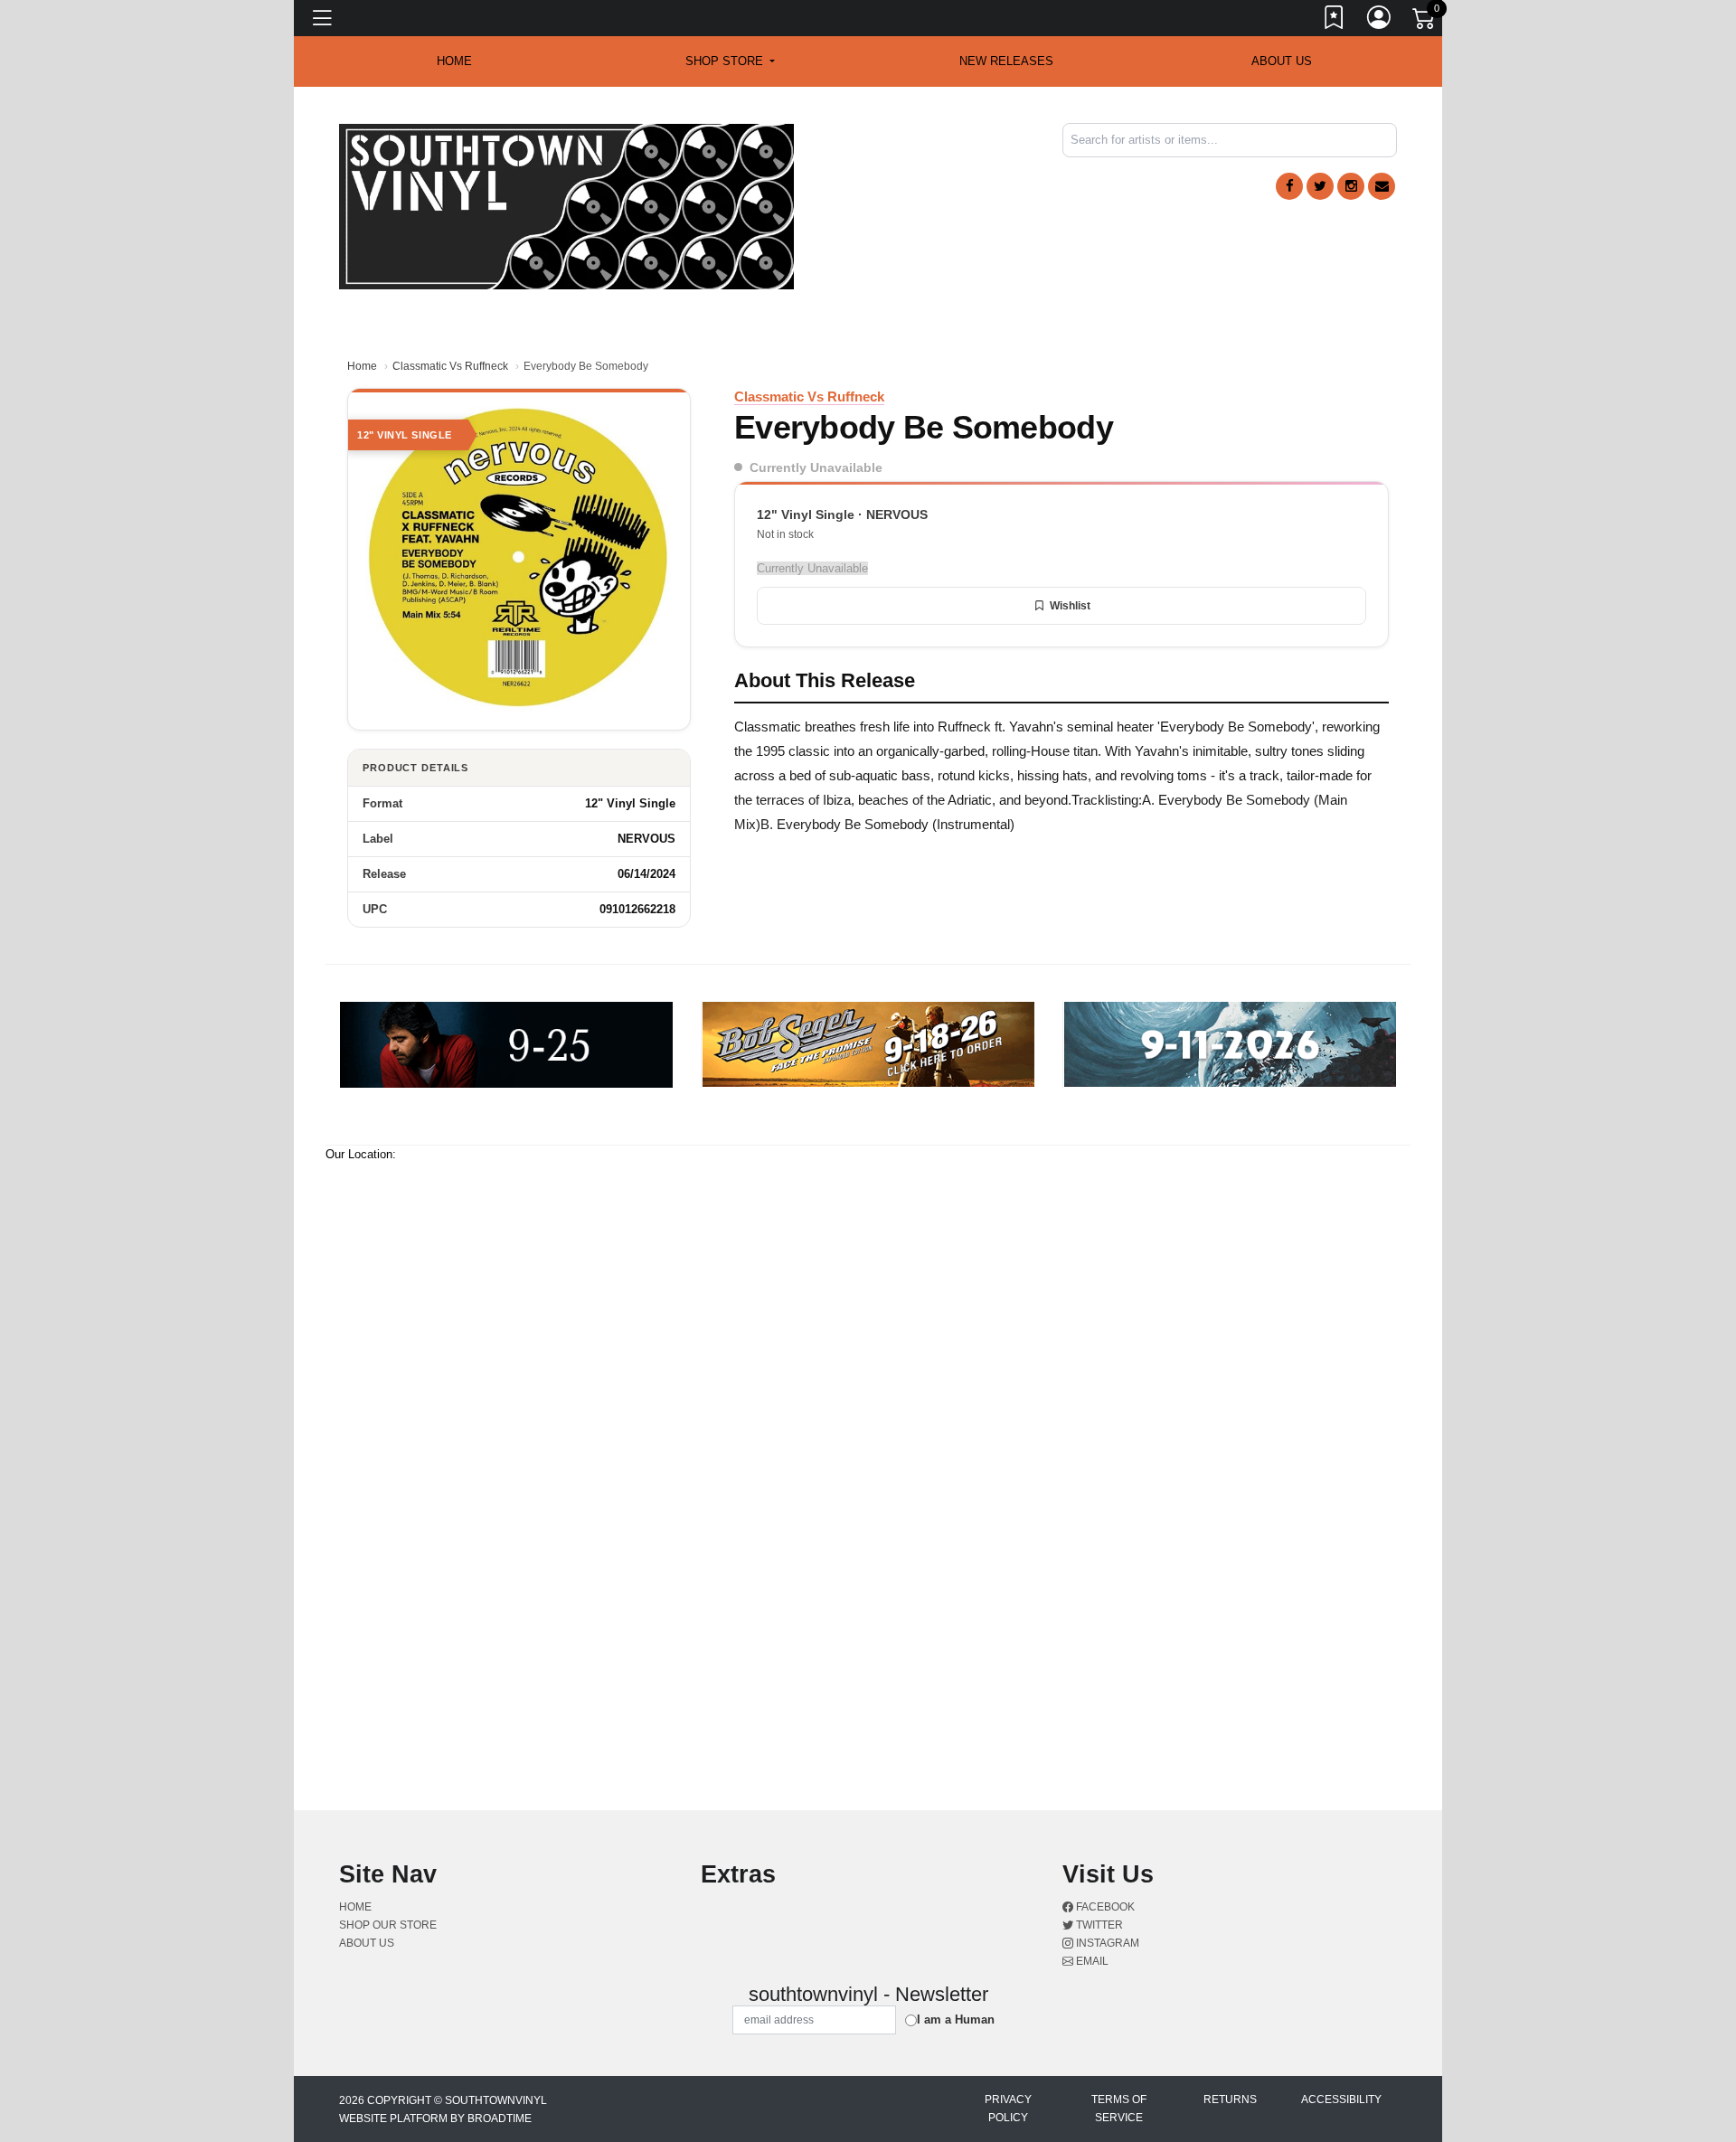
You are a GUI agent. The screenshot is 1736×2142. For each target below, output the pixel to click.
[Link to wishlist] (1335, 21)
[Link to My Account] (1380, 21)
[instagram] (1351, 186)
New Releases (1006, 61)
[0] (1425, 22)
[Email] (1382, 186)
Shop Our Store (388, 1925)
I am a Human (956, 2019)
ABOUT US (1282, 61)
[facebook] (1289, 186)
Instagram (1106, 1943)
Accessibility (1341, 2100)
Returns (1230, 2100)
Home (362, 366)
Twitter (1098, 1925)
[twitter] (1320, 186)
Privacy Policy (1008, 2109)
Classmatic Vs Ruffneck (450, 366)
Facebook (1104, 1907)
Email (1091, 1961)
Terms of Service (1119, 2109)
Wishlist (1070, 606)
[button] (730, 61)
